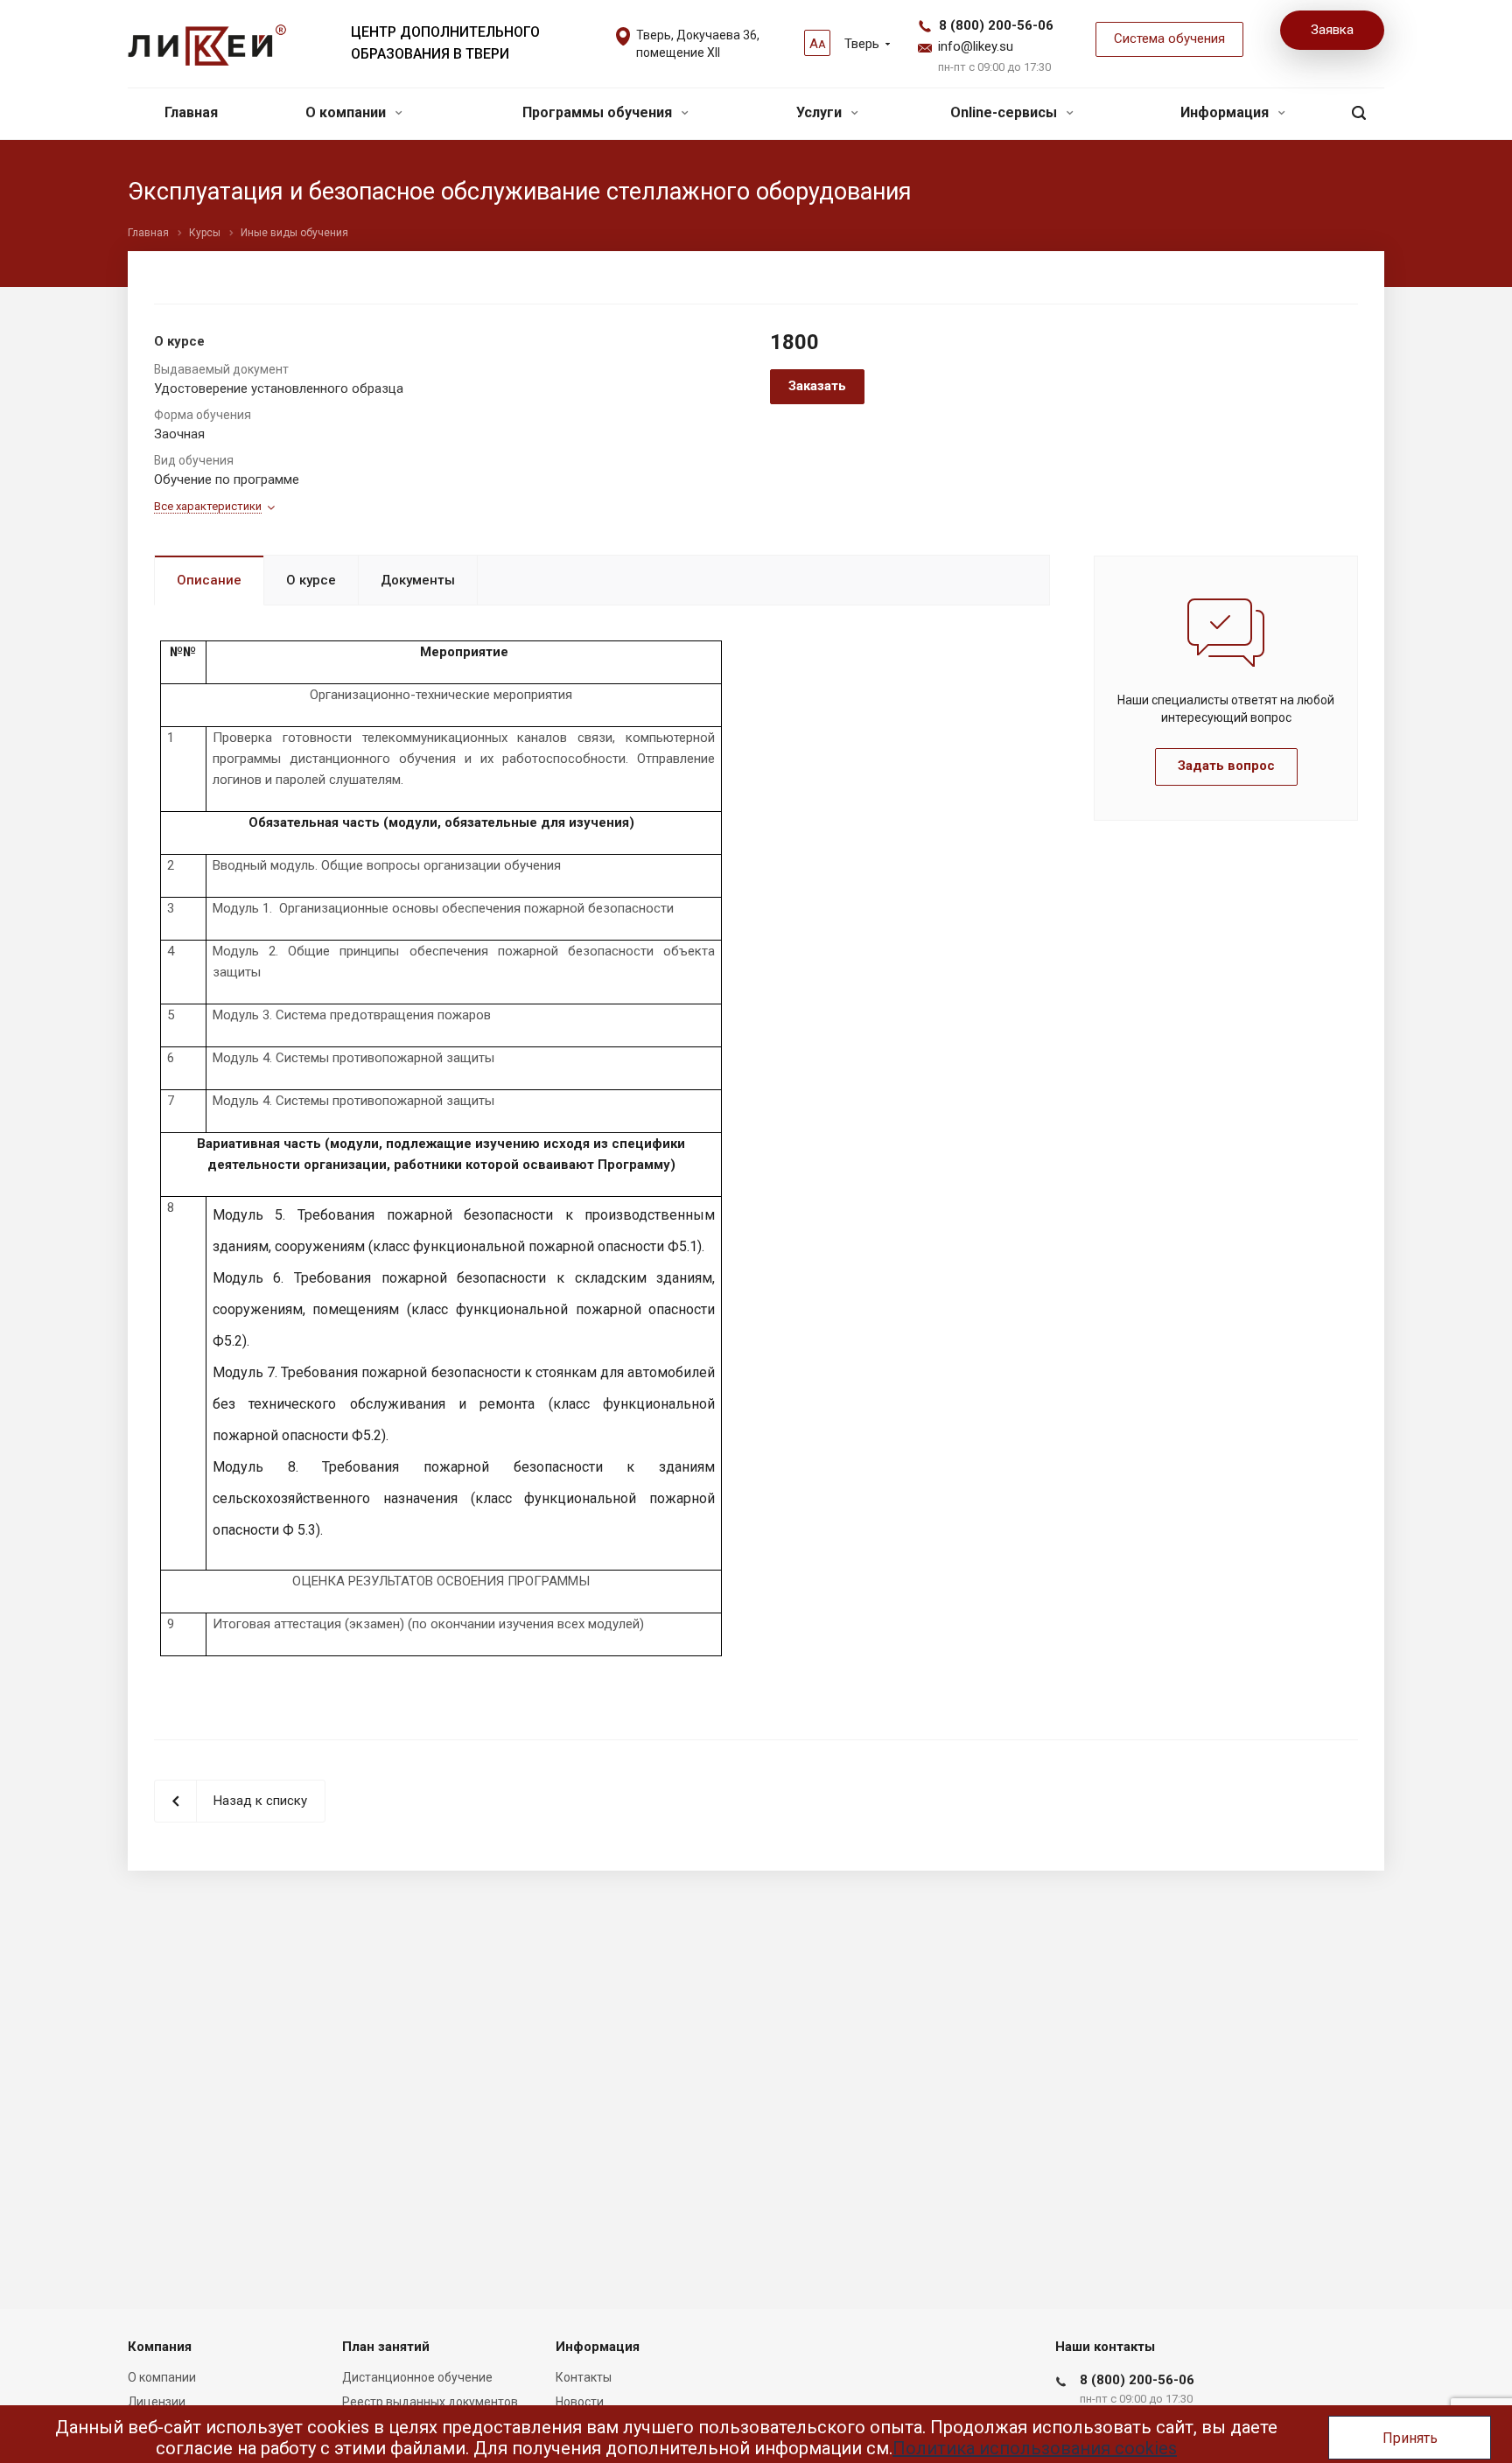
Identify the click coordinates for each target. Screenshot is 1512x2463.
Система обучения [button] (1169, 38)
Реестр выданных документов (430, 2402)
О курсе (311, 580)
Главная (191, 112)
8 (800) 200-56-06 (996, 25)
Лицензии (157, 2402)
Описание (209, 580)
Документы (418, 580)
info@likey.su (976, 46)
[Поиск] (1359, 113)
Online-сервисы (1005, 112)
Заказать (817, 386)
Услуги (821, 112)
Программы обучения (599, 112)
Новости (580, 2402)
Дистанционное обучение (417, 2377)
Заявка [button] (1332, 30)
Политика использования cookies (1035, 2448)
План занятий (386, 2347)
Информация (1226, 112)
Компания (160, 2347)
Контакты (584, 2377)
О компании (347, 112)
